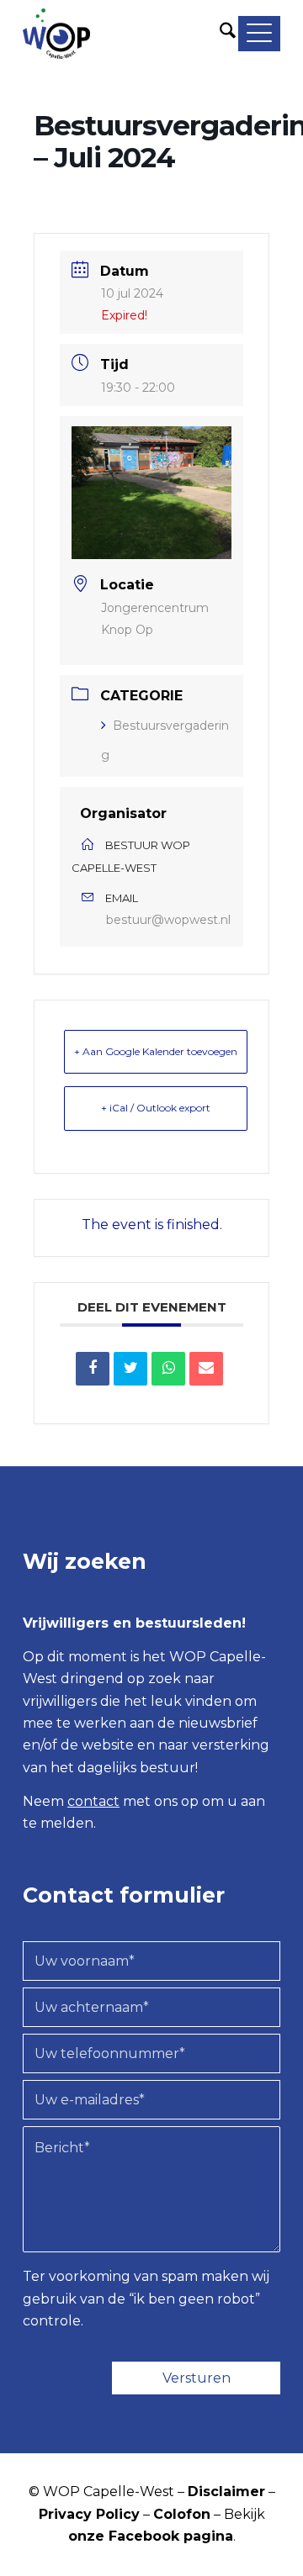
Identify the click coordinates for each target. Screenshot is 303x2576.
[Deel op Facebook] (93, 1369)
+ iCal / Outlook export (156, 1108)
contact (93, 1801)
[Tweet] (130, 1369)
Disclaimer (226, 2492)
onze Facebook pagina (151, 2536)
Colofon (182, 2514)
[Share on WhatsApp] (168, 1369)
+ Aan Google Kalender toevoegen (156, 1051)
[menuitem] (226, 34)
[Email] (206, 1369)
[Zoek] (226, 34)
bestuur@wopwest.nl (168, 920)
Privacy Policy (89, 2514)
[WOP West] (126, 34)
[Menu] (258, 34)
